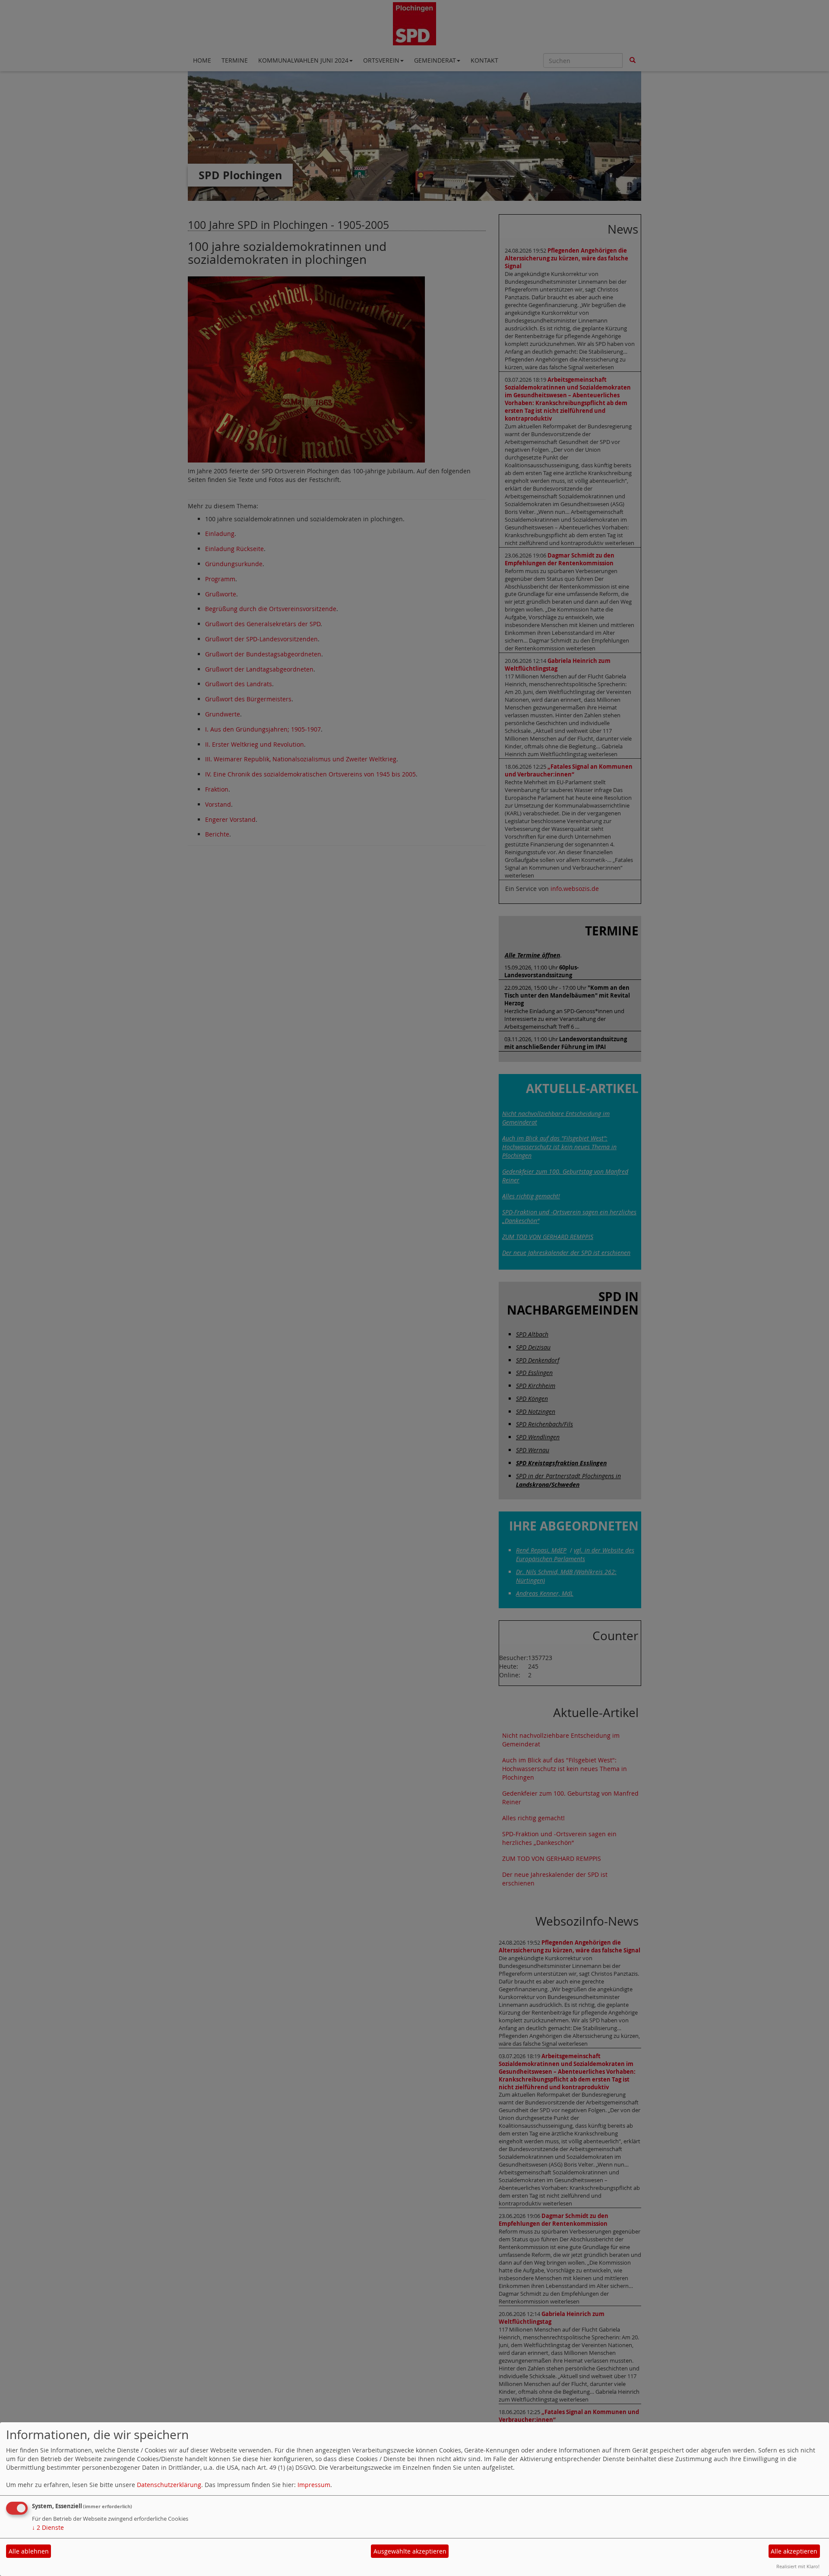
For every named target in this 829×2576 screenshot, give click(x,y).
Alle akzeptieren (794, 2551)
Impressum (314, 2485)
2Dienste (48, 2527)
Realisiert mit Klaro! (798, 2566)
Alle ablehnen (29, 2551)
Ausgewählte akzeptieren (410, 2551)
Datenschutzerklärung (169, 2485)
